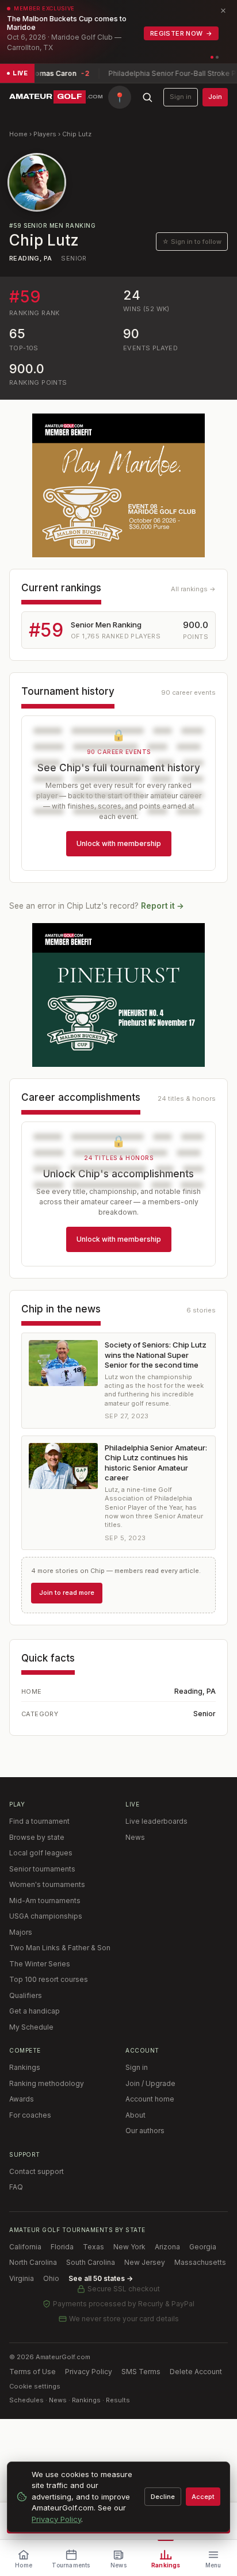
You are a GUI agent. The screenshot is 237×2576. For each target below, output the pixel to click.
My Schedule (31, 2027)
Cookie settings (35, 2386)
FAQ (16, 2187)
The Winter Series (40, 1964)
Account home (150, 2099)
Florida (62, 2247)
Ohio (51, 2278)
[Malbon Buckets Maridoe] (118, 485)
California (25, 2247)
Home (18, 134)
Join (215, 97)
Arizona (167, 2247)
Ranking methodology (47, 2083)
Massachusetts (200, 2262)
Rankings (25, 2067)
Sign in (181, 97)
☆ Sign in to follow (192, 242)
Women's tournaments (47, 1884)
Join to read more (67, 1593)
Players (45, 134)
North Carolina (33, 2262)
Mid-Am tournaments (45, 1901)
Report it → (163, 906)
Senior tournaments (42, 1869)
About (135, 2115)
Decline (163, 2497)
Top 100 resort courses (49, 1979)
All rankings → (193, 589)
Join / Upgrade (150, 2083)
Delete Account (196, 2372)
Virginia (22, 2278)
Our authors (145, 2131)
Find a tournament (39, 1821)
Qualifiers (26, 1995)
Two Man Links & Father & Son (60, 1948)
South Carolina (91, 2262)
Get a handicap (35, 2011)
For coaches (30, 2115)
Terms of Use (33, 2372)
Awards (22, 2099)
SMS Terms (141, 2372)
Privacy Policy (89, 2372)
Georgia (203, 2247)
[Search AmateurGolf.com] (147, 97)
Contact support (37, 2171)
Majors (21, 1932)
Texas (93, 2247)
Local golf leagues (41, 1853)
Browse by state (37, 1837)
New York (129, 2247)
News (135, 1837)
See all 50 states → (101, 2278)
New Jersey (145, 2262)
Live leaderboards (156, 1821)
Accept (203, 2497)
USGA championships (46, 1916)
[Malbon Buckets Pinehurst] (118, 995)
